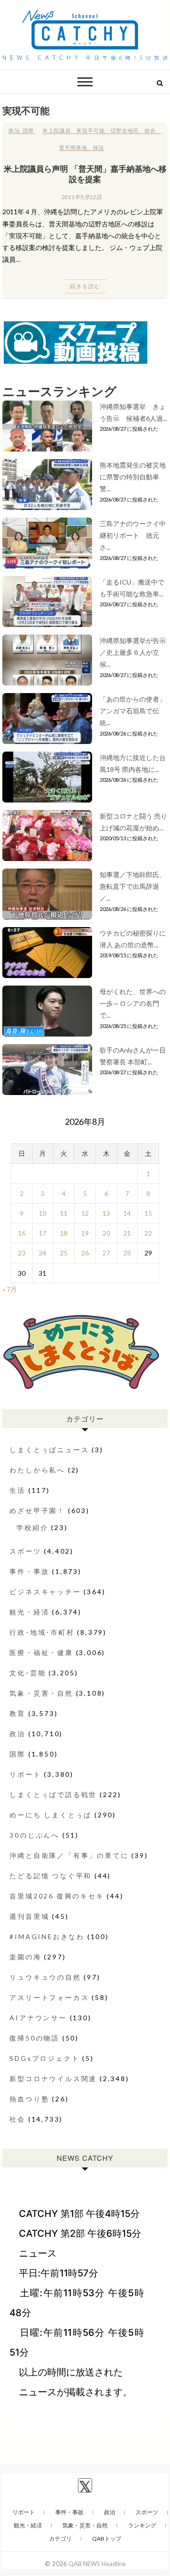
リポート (25, 1774)
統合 (150, 130)
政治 (14, 130)
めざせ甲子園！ (37, 1510)
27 (106, 1253)
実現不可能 (91, 130)
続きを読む (85, 286)
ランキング (142, 2525)
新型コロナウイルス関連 (53, 2078)
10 (42, 1213)
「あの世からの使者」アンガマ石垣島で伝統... (133, 711)
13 (106, 1213)
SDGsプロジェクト (44, 2058)
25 (64, 1253)
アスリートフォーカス (49, 1997)
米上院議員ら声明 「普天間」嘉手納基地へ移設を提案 (85, 174)
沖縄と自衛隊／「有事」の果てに (69, 1855)
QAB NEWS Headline (97, 2564)
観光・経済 (29, 1612)
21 (127, 1233)
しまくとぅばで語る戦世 (53, 1794)
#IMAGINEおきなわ (47, 1936)
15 (148, 1213)
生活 (17, 1490)
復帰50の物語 (34, 2038)
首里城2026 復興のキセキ (57, 1896)
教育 (17, 1713)
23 (22, 1253)
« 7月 (10, 1289)
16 (22, 1233)
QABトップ (107, 2538)
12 (85, 1213)
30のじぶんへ (34, 1835)
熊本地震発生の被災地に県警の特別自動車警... (133, 477)
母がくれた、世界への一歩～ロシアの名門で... (133, 1003)
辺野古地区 (125, 130)
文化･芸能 (28, 1673)
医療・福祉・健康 (41, 1652)
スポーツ (25, 1551)
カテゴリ (60, 2538)
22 (148, 1233)
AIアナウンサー (38, 2018)
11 (64, 1213)
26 (85, 1253)
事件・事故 (29, 1571)
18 (64, 1233)
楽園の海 (25, 1957)
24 (42, 1253)
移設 (99, 147)
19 (85, 1233)
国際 (28, 130)
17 (42, 1233)
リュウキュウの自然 (45, 1977)
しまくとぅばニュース (49, 1450)
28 (127, 1253)
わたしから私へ (37, 1470)
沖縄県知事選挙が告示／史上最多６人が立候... (133, 652)
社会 (17, 2119)
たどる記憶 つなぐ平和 (51, 1876)
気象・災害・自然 (41, 1693)
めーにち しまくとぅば (51, 1815)
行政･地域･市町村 (42, 1632)
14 (127, 1213)
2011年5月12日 (81, 197)
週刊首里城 (29, 1916)
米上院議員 (57, 130)
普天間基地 (73, 147)
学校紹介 (32, 1527)
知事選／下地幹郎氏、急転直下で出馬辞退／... (133, 886)
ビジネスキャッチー (45, 1592)
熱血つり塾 (29, 2099)
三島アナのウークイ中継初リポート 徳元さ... (133, 535)
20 (106, 1233)
